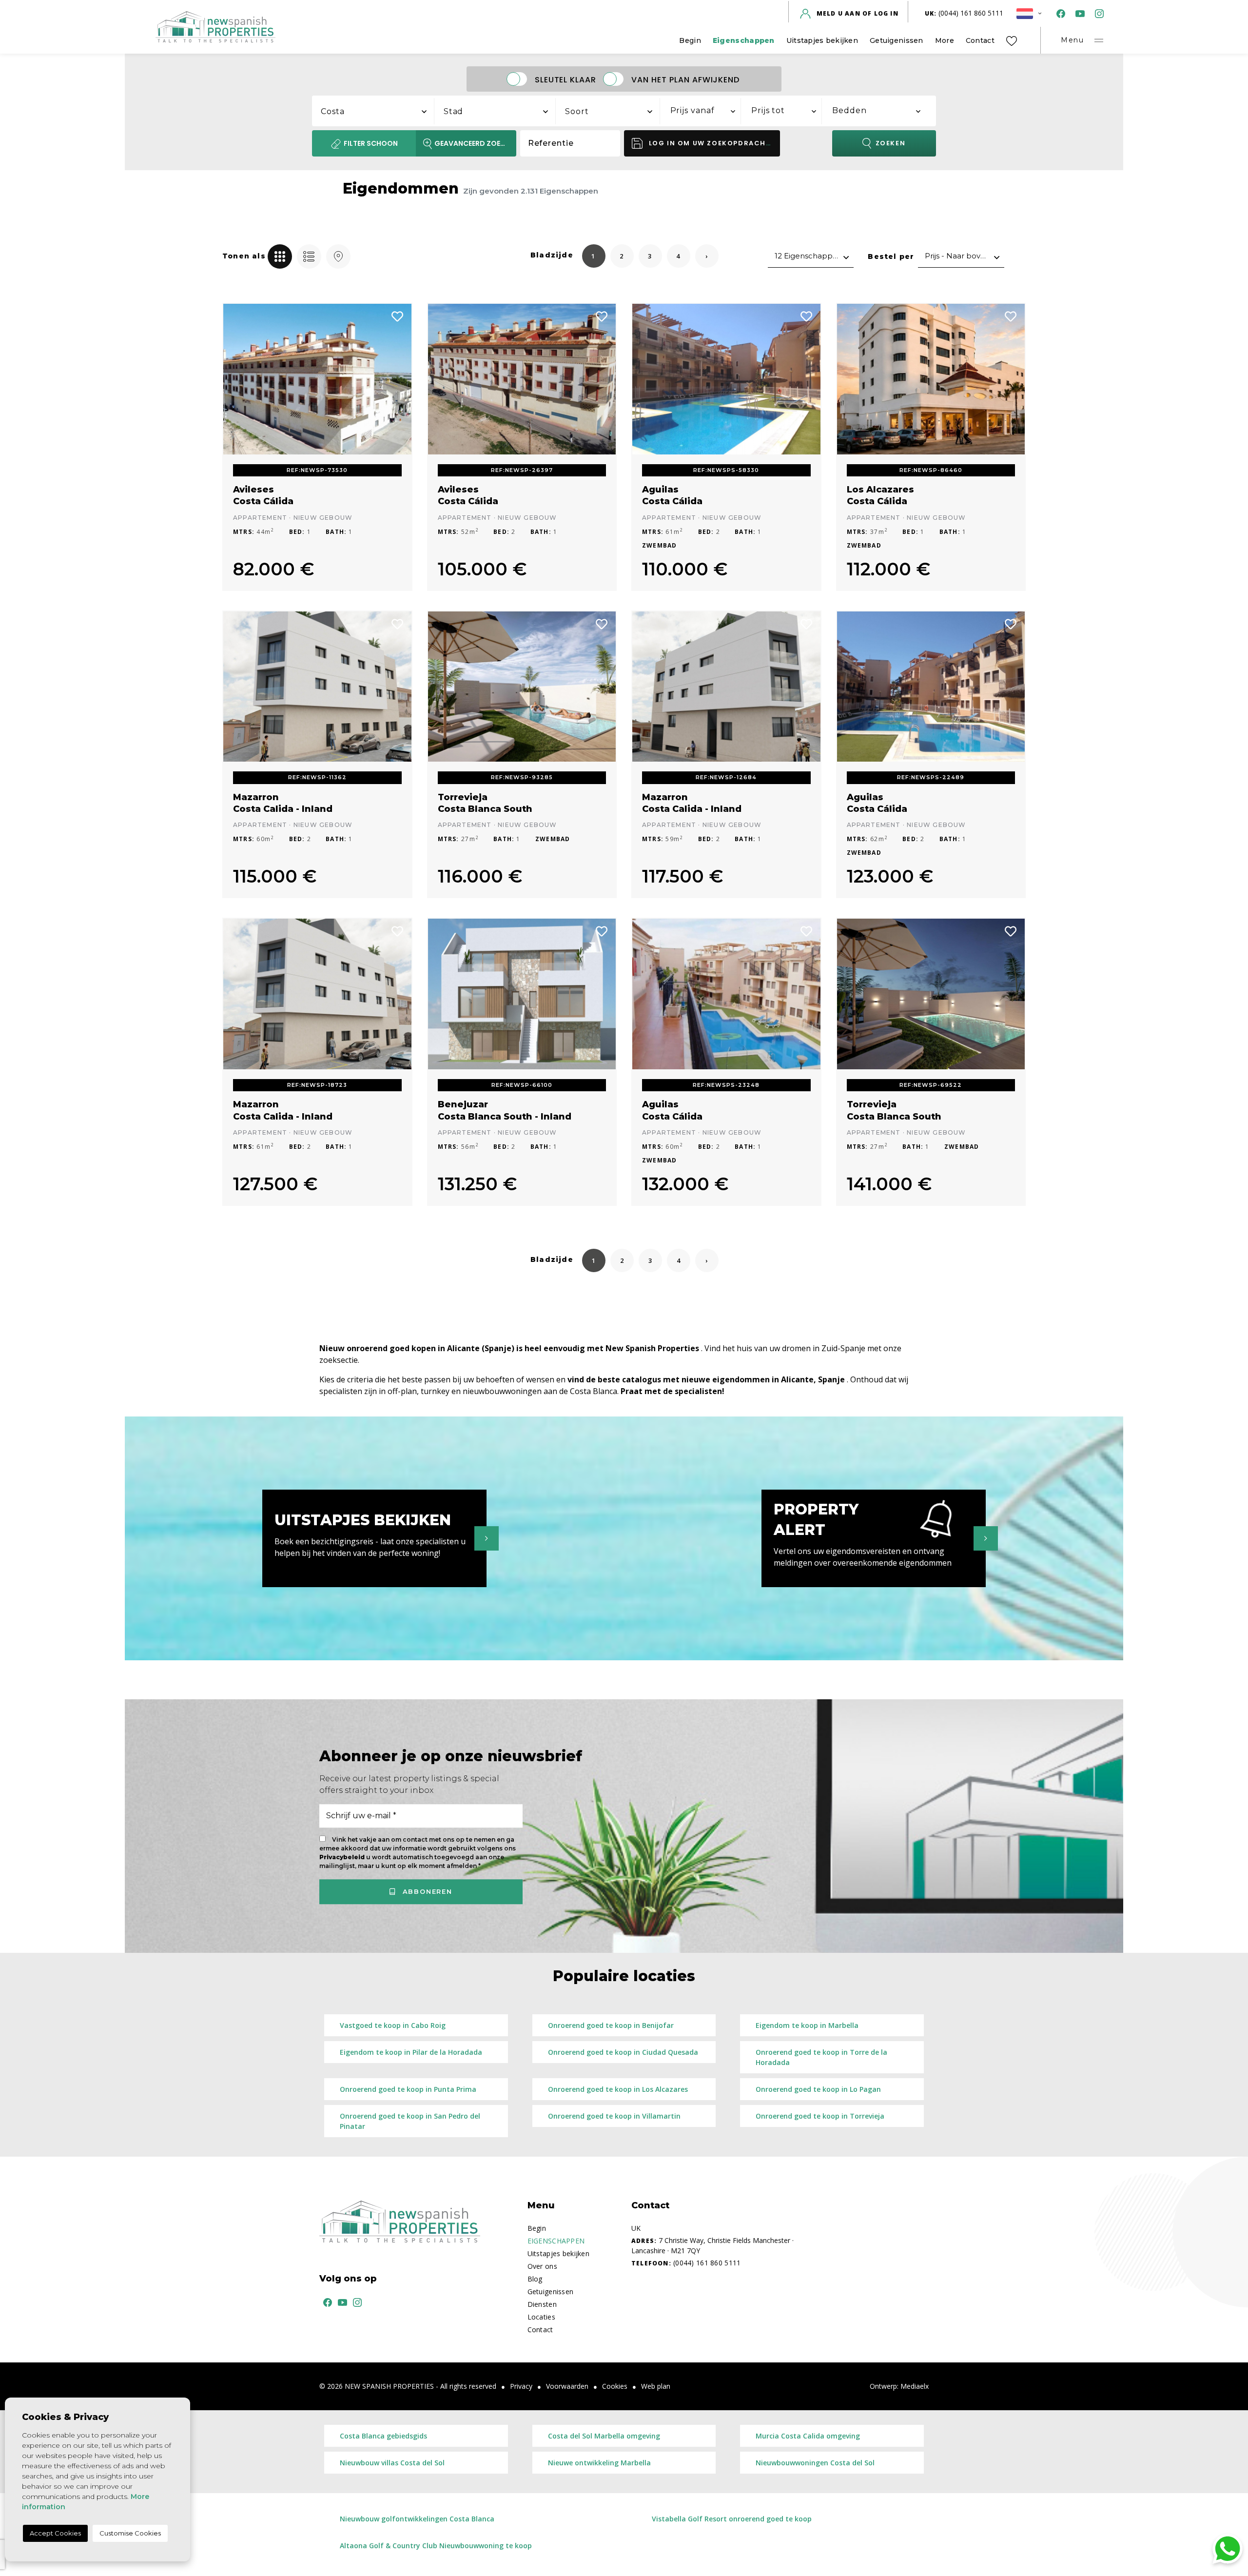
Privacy (521, 2386)
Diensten (542, 2304)
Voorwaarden (567, 2386)
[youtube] (1078, 13)
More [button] (945, 40)
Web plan (656, 2386)
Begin (690, 40)
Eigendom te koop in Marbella (807, 2025)
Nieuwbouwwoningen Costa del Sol (815, 2463)
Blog (535, 2279)
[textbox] (378, 112)
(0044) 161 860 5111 (964, 13)
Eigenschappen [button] (744, 40)
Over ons (542, 2266)
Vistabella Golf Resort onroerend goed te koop (732, 2519)
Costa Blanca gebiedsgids (383, 2436)
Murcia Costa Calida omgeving (808, 2436)
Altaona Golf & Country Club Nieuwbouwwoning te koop (436, 2546)
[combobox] (373, 110)
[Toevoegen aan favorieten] (398, 315)
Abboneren (426, 1891)
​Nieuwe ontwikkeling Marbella (599, 2463)
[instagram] (1097, 13)
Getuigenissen (897, 40)
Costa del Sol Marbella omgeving (604, 2436)
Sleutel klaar (565, 79)
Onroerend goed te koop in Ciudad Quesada (623, 2052)
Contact (980, 40)
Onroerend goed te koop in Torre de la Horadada (821, 2057)
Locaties (541, 2317)
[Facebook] (1059, 13)
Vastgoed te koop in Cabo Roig (393, 2025)
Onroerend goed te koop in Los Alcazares (618, 2089)
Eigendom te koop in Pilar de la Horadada (411, 2052)
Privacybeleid (343, 1857)
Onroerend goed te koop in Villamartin (614, 2116)
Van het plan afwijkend (685, 79)
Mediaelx (915, 2386)
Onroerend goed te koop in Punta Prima (408, 2089)
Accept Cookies (55, 2533)
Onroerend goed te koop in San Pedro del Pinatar (410, 2121)
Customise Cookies (130, 2533)
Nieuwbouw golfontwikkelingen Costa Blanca (417, 2519)
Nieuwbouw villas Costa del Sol (392, 2463)
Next (397, 379)
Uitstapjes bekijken (822, 40)
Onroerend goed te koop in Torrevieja (820, 2116)
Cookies (615, 2386)
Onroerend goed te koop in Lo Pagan (818, 2089)
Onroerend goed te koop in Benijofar (611, 2025)
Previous (237, 379)
